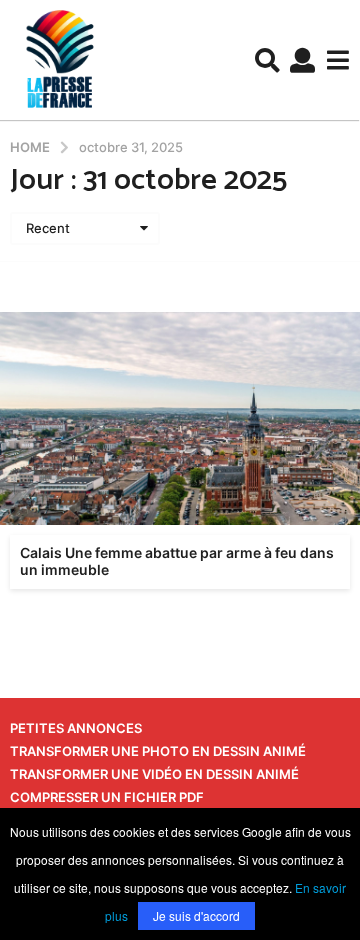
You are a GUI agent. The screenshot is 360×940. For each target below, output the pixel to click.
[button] (267, 60)
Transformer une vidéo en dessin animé (154, 774)
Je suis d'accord (196, 915)
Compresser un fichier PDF (107, 797)
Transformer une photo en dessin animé (158, 751)
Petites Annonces (76, 728)
